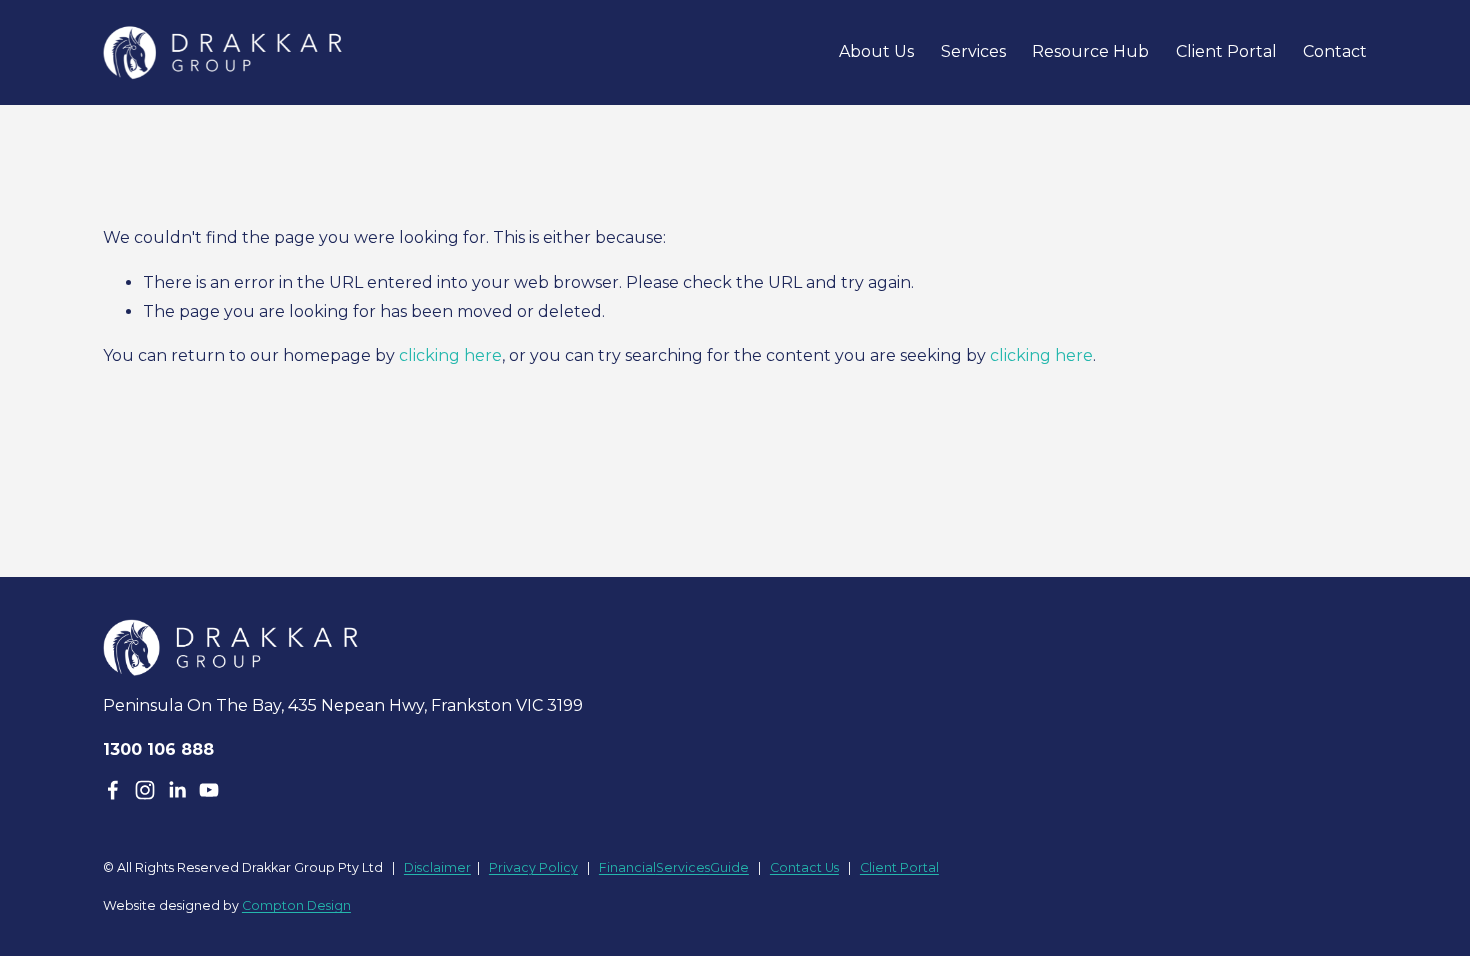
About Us (876, 51)
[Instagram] (145, 790)
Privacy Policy (533, 867)
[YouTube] (209, 790)
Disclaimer (437, 867)
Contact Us (804, 867)
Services (973, 51)
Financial (627, 867)
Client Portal (1226, 51)
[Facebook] (113, 790)
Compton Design (296, 905)
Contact (1335, 51)
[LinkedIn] (177, 790)
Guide (729, 867)
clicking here (450, 355)
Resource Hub (1090, 51)
